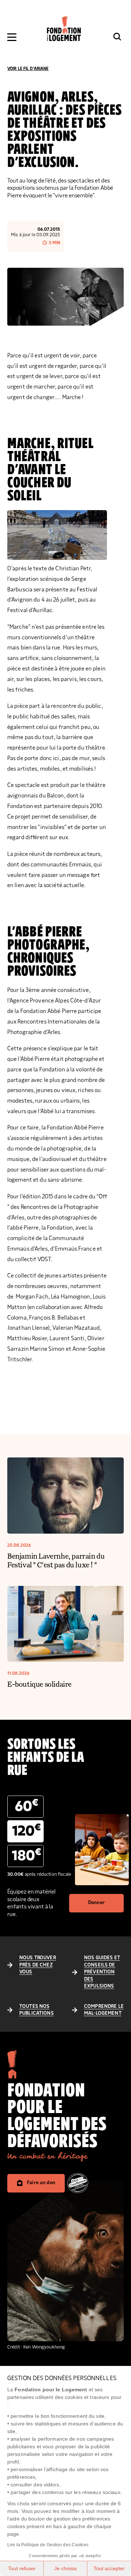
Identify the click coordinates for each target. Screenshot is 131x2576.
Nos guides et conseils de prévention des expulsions (102, 1972)
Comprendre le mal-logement (104, 2010)
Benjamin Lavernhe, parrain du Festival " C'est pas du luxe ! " (56, 1560)
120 (27, 1831)
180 (27, 1855)
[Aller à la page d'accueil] (64, 28)
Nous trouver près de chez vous (38, 1965)
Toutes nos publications (37, 2010)
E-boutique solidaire (39, 1684)
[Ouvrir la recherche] (117, 37)
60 (27, 1806)
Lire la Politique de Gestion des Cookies (48, 2545)
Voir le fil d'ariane (28, 69)
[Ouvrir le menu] (12, 37)
